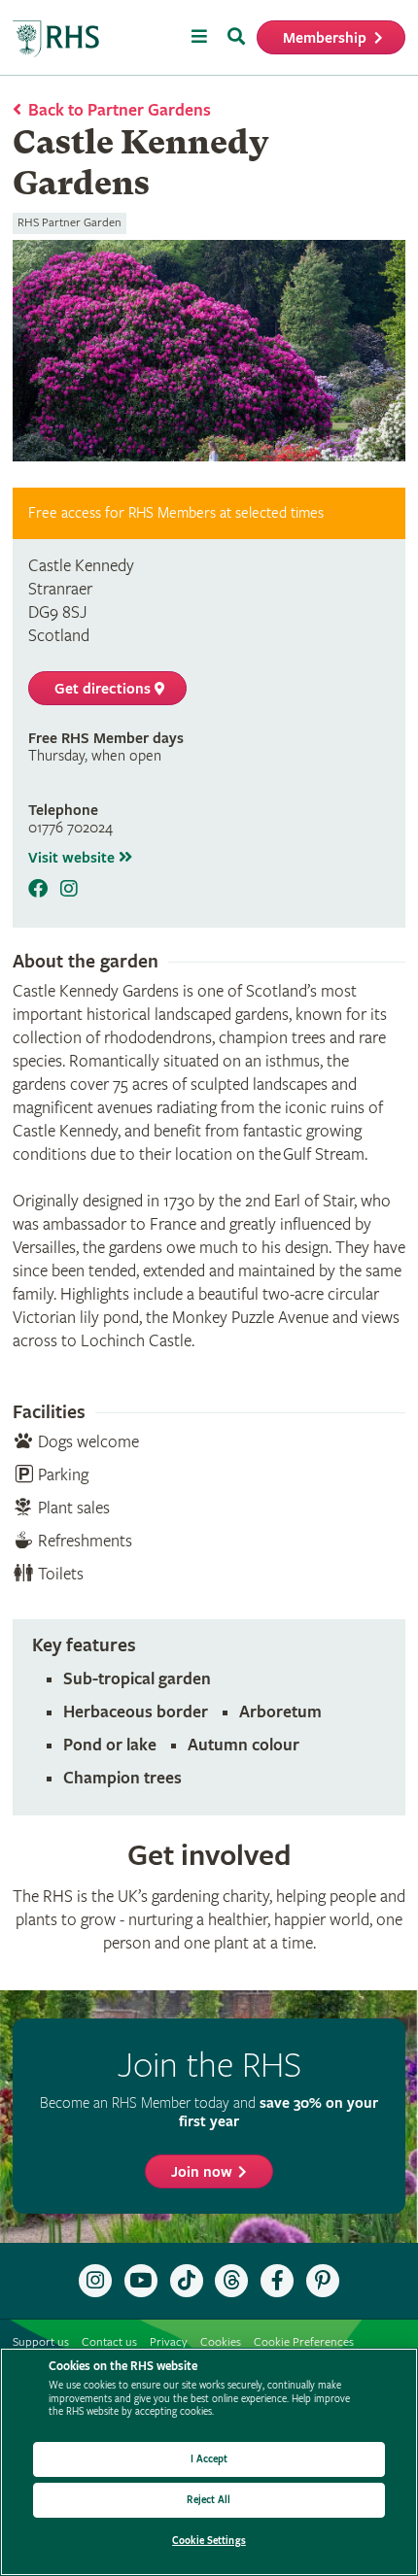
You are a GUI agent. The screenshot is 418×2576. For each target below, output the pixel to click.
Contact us (109, 2342)
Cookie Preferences (304, 2342)
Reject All (209, 2500)
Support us (41, 2342)
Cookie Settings (209, 2541)
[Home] (56, 39)
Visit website (73, 858)
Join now (202, 2172)
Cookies (221, 2342)
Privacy (169, 2342)
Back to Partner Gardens (120, 110)
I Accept (209, 2459)
